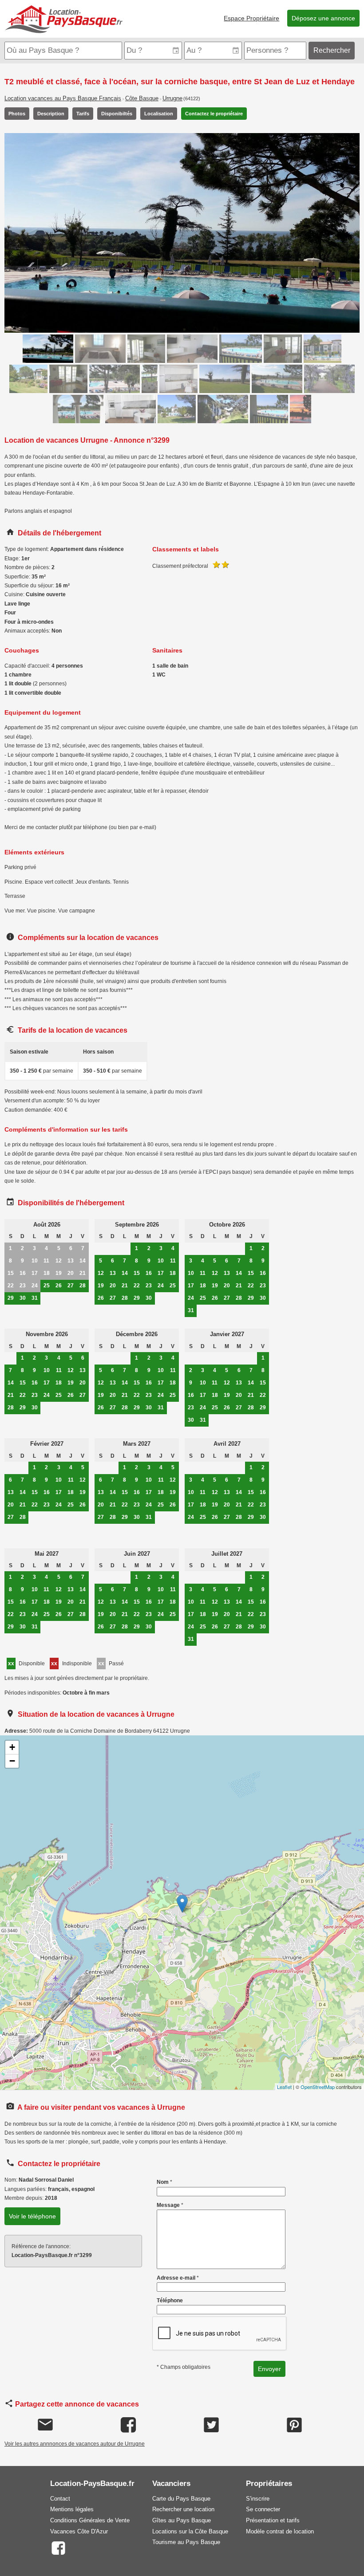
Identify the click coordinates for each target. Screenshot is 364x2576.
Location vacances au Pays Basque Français (63, 98)
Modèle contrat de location (280, 2531)
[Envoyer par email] (45, 2425)
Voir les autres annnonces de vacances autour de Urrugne (75, 2444)
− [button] (12, 1761)
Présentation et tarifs (273, 2520)
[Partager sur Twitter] (211, 2425)
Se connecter (263, 2509)
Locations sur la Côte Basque (190, 2531)
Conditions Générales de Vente (90, 2520)
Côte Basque (142, 98)
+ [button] (12, 1747)
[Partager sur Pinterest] (294, 2425)
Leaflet (284, 2087)
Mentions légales (72, 2509)
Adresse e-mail (178, 2278)
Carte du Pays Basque (181, 2499)
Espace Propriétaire (251, 18)
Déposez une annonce (323, 18)
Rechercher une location (183, 2509)
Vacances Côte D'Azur (79, 2531)
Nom (164, 2182)
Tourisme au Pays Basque (186, 2542)
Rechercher (332, 50)
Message (170, 2205)
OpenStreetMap (318, 2087)
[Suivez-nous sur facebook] (58, 2547)
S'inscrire (258, 2499)
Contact (60, 2499)
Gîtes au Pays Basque (182, 2520)
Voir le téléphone (32, 2216)
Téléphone (170, 2301)
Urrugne (172, 98)
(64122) (192, 98)
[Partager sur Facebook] (128, 2425)
